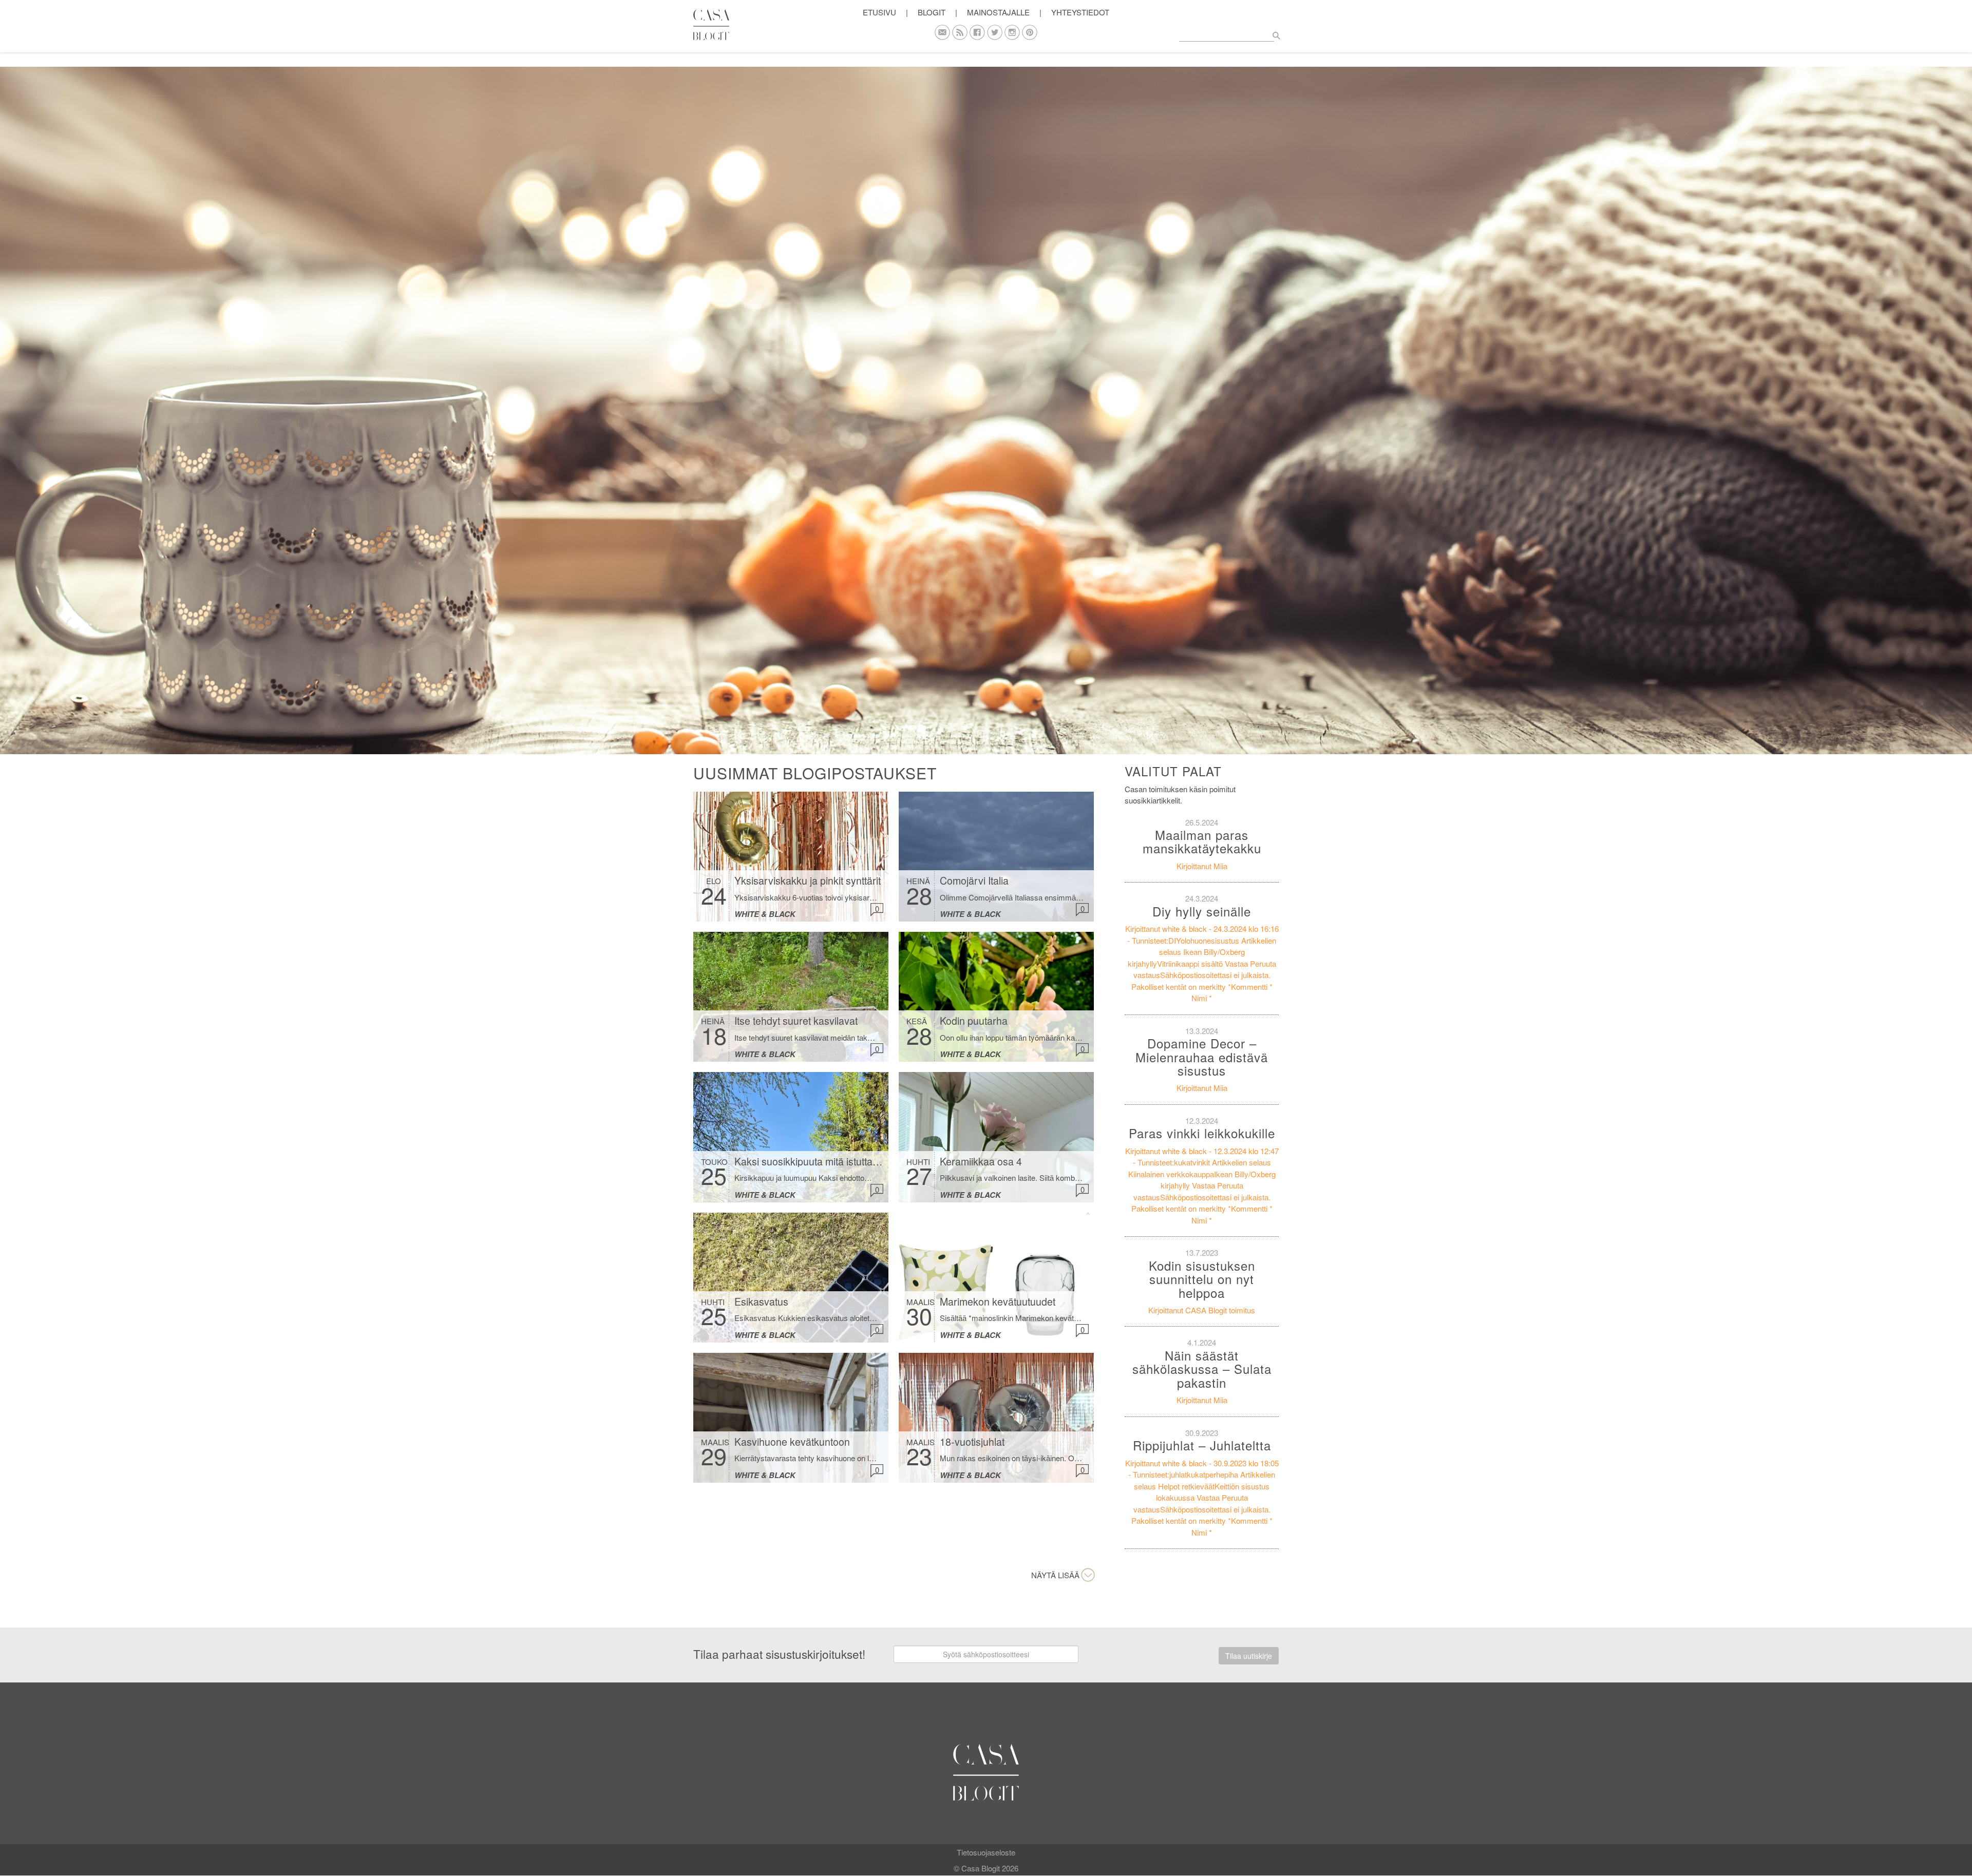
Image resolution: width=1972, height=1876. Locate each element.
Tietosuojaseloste (986, 1852)
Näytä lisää (1055, 1575)
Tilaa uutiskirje (1249, 1656)
